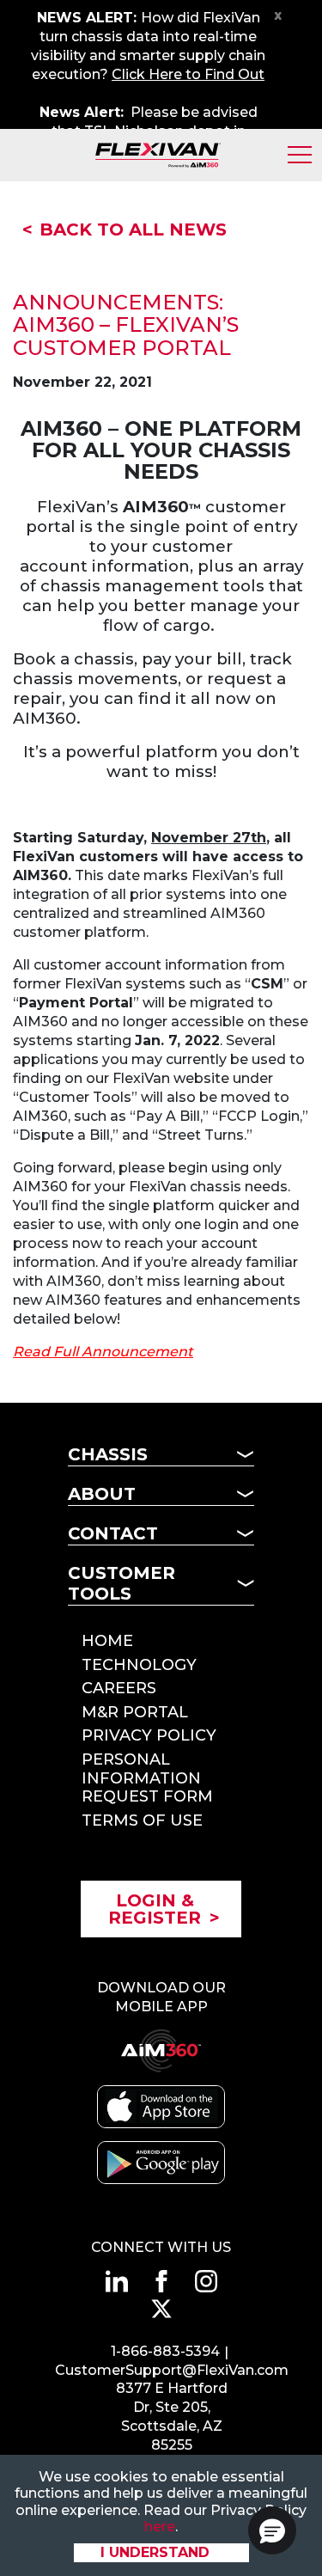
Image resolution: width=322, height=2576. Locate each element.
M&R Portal (135, 1712)
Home (107, 1641)
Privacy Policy (149, 1735)
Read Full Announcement (103, 1352)
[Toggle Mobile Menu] (300, 155)
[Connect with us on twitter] (161, 2309)
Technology (139, 1665)
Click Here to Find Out (188, 74)
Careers (119, 1688)
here (160, 2527)
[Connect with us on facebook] (161, 2281)
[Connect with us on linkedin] (117, 2281)
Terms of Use (142, 1820)
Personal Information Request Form (147, 1778)
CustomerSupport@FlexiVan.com (172, 2370)
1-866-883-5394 (165, 2351)
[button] (272, 2530)
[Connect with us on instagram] (206, 2281)
